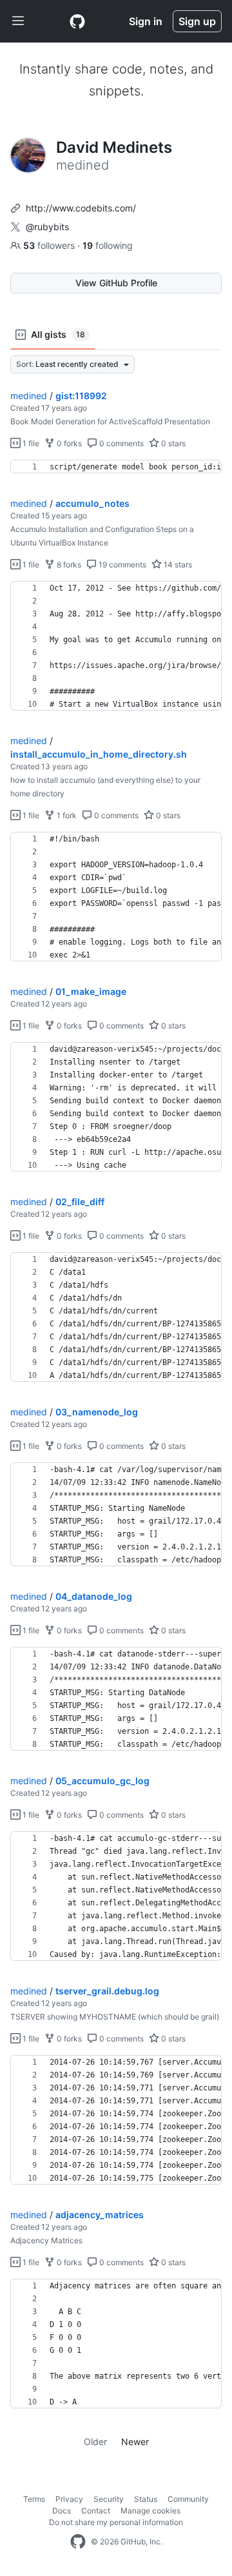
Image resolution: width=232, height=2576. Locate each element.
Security (109, 2499)
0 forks (68, 443)
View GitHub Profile (116, 283)
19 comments (121, 565)
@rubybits (47, 227)
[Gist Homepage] (77, 21)
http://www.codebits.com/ (81, 208)
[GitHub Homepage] (78, 2542)
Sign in (146, 21)
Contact (96, 2511)
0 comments (121, 443)
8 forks (68, 565)
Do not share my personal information (116, 2522)
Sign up (197, 21)
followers (50, 245)
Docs (62, 2511)
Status (146, 2499)
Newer (135, 2442)
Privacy (69, 2499)
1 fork (66, 815)
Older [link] (95, 2442)
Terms (34, 2499)
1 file (30, 443)
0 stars (172, 443)
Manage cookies (150, 2511)
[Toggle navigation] (18, 21)
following (108, 245)
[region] (116, 467)
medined (29, 396)
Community (188, 2499)
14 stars (177, 565)
